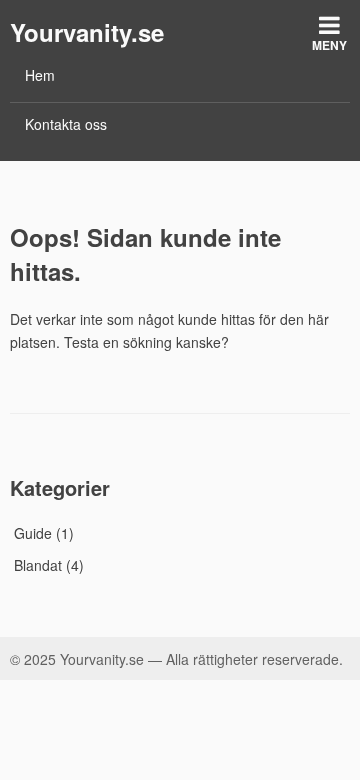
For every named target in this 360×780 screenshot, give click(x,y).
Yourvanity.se (87, 32)
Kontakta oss (66, 124)
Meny (329, 45)
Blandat (38, 565)
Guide (33, 533)
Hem (40, 75)
